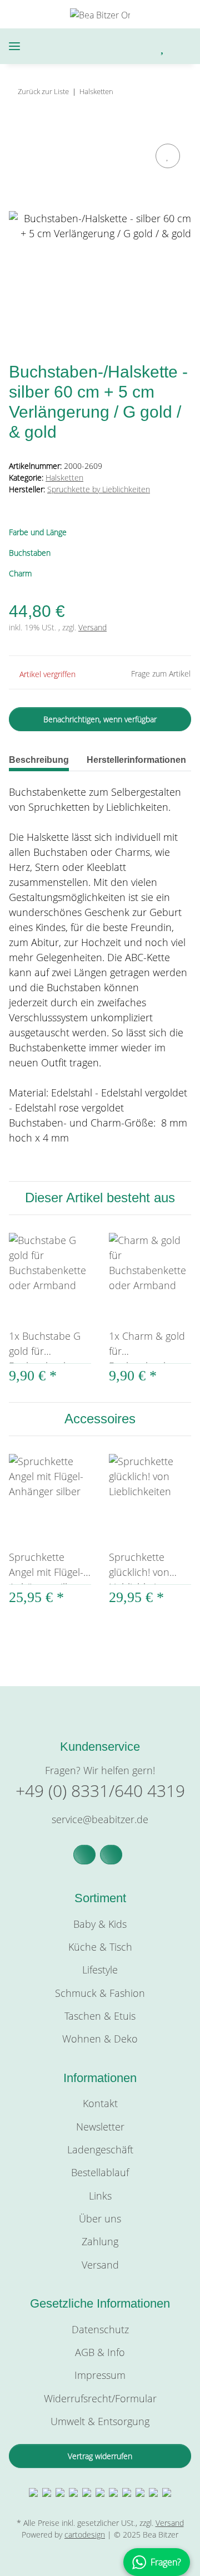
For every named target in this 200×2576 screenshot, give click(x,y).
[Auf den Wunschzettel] (168, 156)
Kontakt (100, 2103)
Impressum (100, 2375)
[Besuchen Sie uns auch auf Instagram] (111, 1855)
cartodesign (85, 2535)
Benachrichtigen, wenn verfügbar (100, 719)
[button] (116, 46)
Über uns (100, 2219)
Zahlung (100, 2241)
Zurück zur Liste (43, 91)
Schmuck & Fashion (100, 1993)
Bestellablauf (100, 2172)
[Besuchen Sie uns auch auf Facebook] (84, 1855)
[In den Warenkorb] (18, 128)
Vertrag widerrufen (100, 2456)
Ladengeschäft (100, 2149)
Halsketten (64, 478)
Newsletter (100, 2127)
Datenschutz (100, 2329)
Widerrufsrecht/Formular (100, 2398)
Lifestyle (100, 1970)
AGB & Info (100, 2352)
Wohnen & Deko (100, 2039)
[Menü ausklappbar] (14, 46)
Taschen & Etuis (100, 2016)
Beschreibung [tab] (39, 760)
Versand (92, 627)
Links (100, 2196)
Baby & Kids (100, 1924)
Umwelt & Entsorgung (100, 2421)
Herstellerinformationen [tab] (136, 760)
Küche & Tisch (100, 1947)
